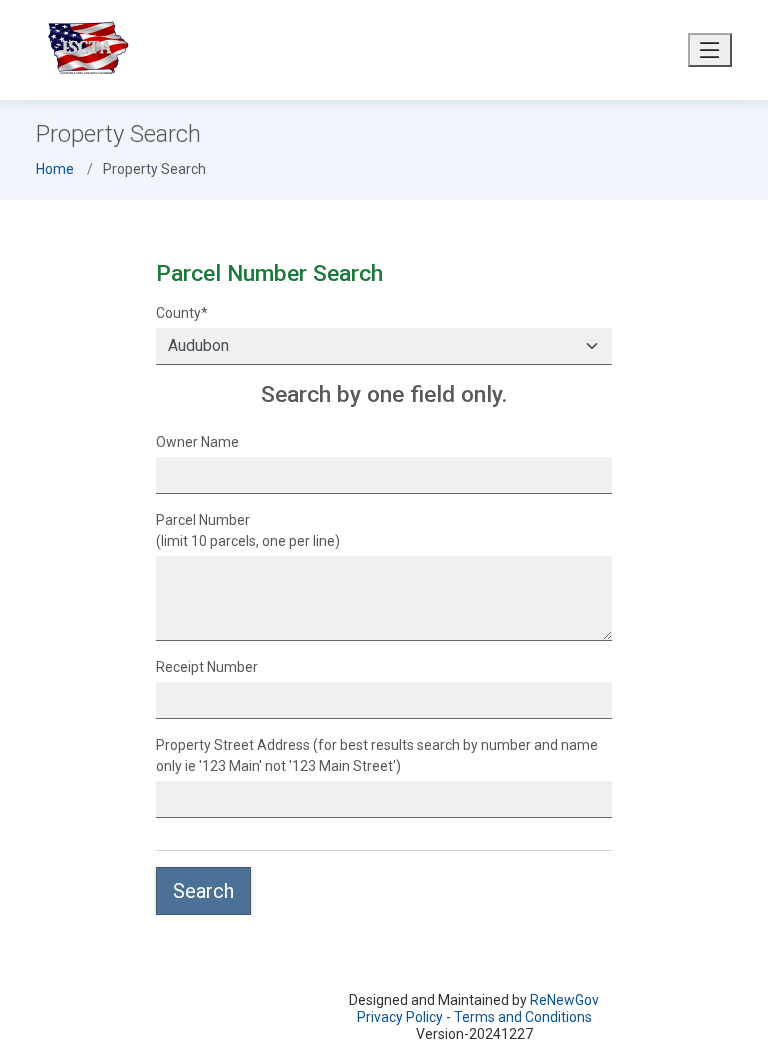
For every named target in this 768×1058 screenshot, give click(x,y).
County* (182, 313)
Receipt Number (207, 667)
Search (203, 891)
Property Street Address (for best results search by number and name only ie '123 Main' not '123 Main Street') (377, 755)
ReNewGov (564, 1000)
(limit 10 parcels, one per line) (248, 530)
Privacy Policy (400, 1017)
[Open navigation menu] (710, 50)
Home (55, 169)
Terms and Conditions (523, 1017)
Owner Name (197, 442)
